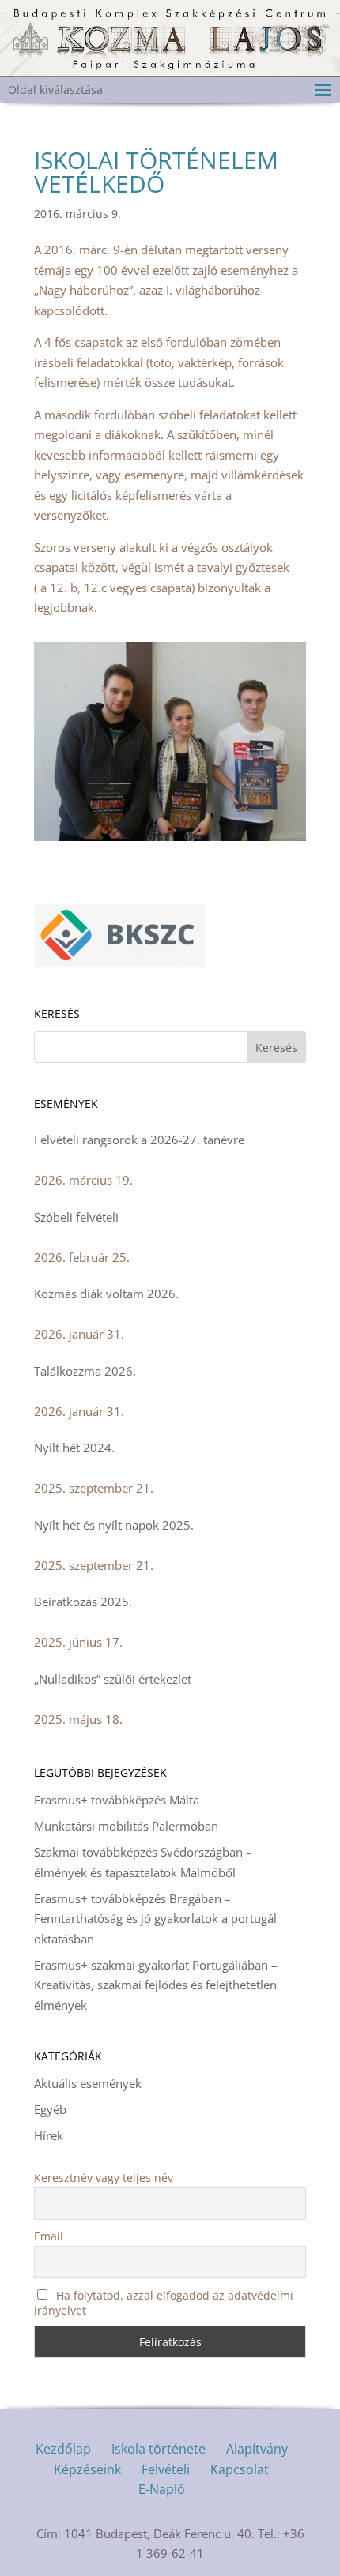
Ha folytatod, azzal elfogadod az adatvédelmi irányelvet (164, 2303)
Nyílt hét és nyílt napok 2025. (114, 1525)
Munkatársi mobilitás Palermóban (126, 1826)
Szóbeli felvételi (76, 1217)
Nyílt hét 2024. (74, 1448)
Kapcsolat (240, 2469)
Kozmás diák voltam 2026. (106, 1294)
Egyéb (50, 2109)
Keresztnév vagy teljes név (104, 2178)
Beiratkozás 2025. (83, 1602)
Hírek (49, 2135)
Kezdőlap (63, 2449)
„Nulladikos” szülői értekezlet (113, 1679)
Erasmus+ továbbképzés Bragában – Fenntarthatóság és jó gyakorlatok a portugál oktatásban (155, 1919)
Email (49, 2236)
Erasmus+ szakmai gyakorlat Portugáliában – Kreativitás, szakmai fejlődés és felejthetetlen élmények (156, 1985)
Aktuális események (88, 2083)
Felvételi (166, 2469)
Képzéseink (87, 2469)
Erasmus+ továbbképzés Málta (117, 1800)
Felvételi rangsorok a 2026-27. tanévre (139, 1140)
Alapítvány (257, 2449)
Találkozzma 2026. (85, 1371)
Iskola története (159, 2449)
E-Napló (162, 2489)
